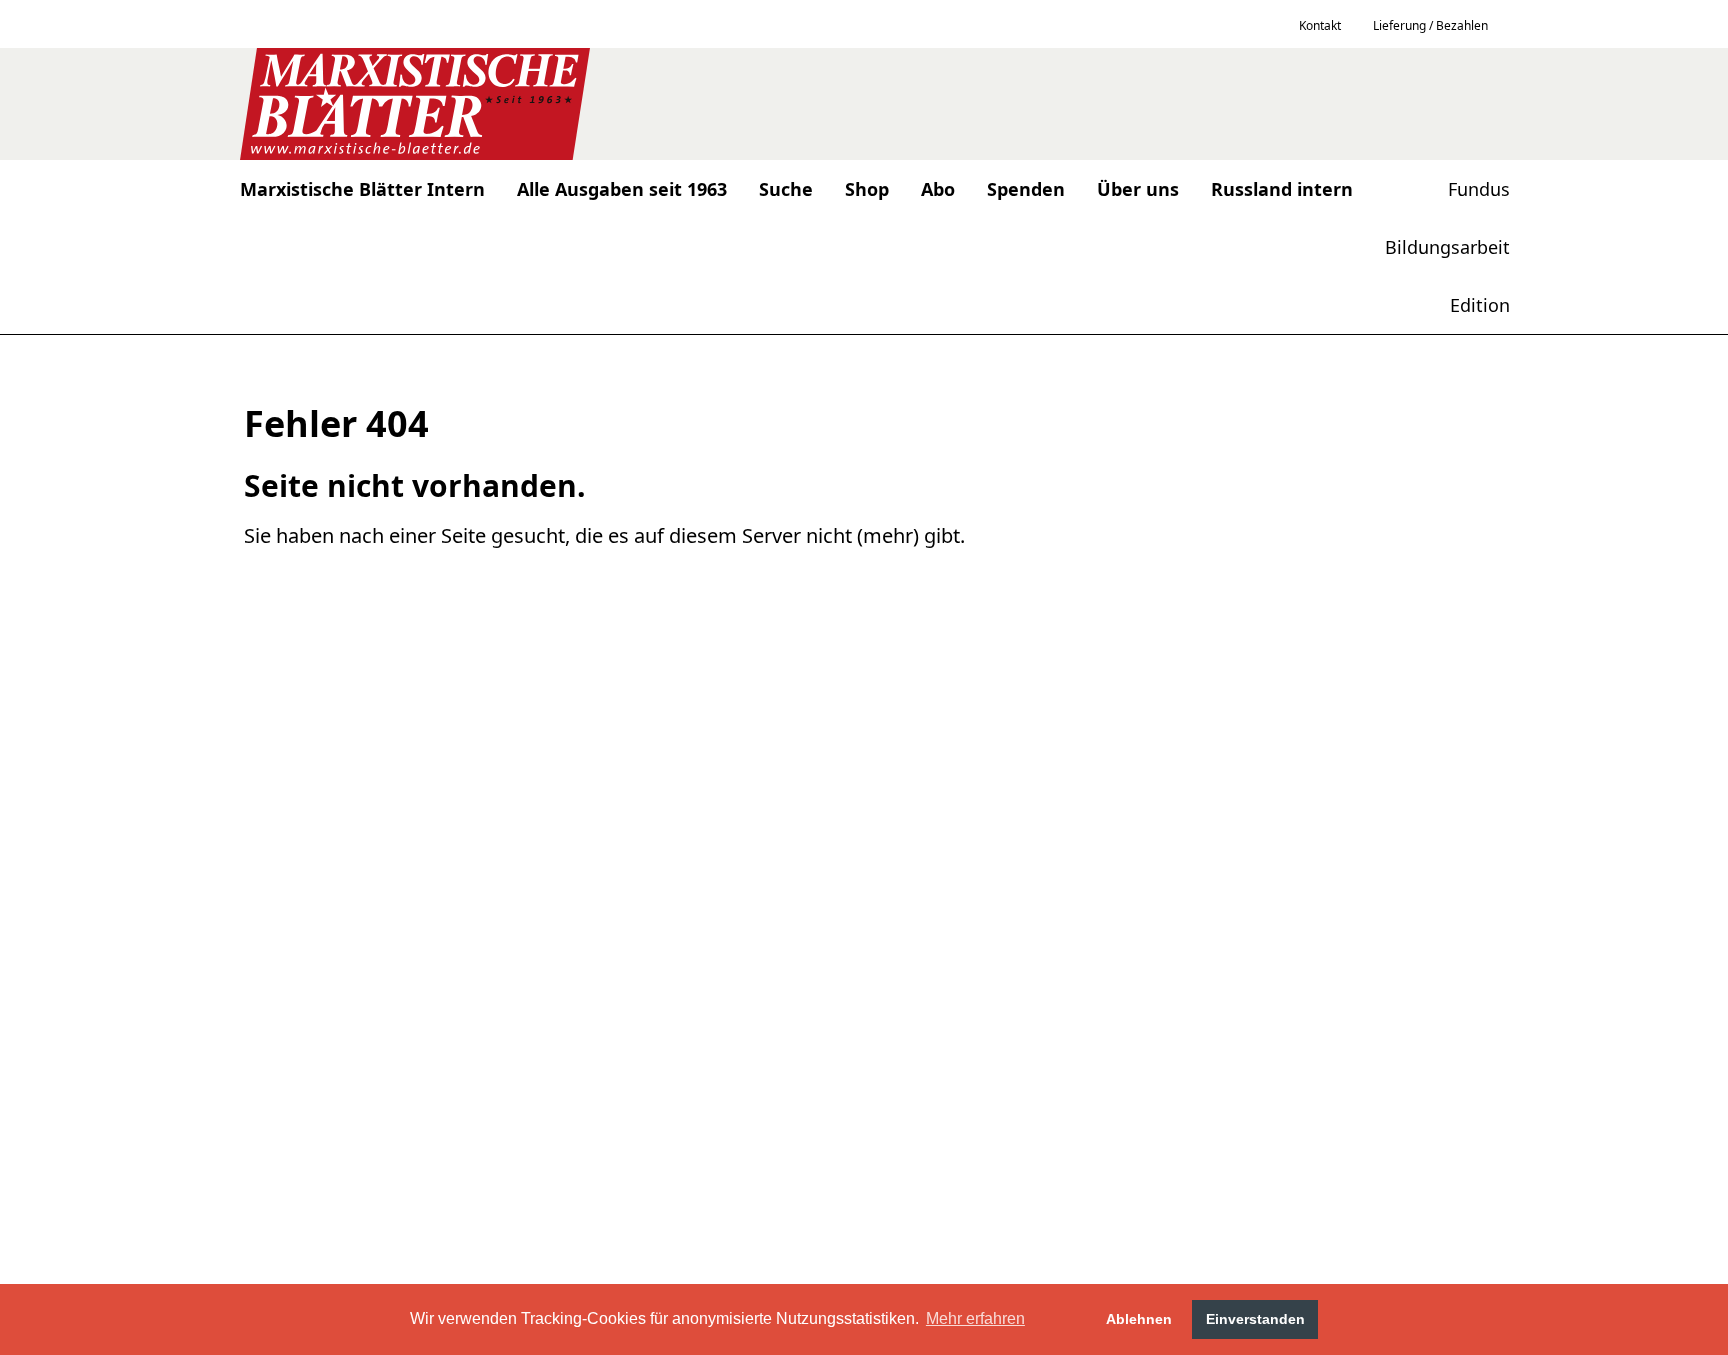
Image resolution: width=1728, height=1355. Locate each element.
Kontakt (1320, 25)
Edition (1480, 305)
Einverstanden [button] (1255, 1319)
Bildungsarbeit (1447, 247)
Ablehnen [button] (1139, 1319)
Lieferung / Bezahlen (1430, 25)
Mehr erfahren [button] (975, 1318)
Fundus (1479, 189)
